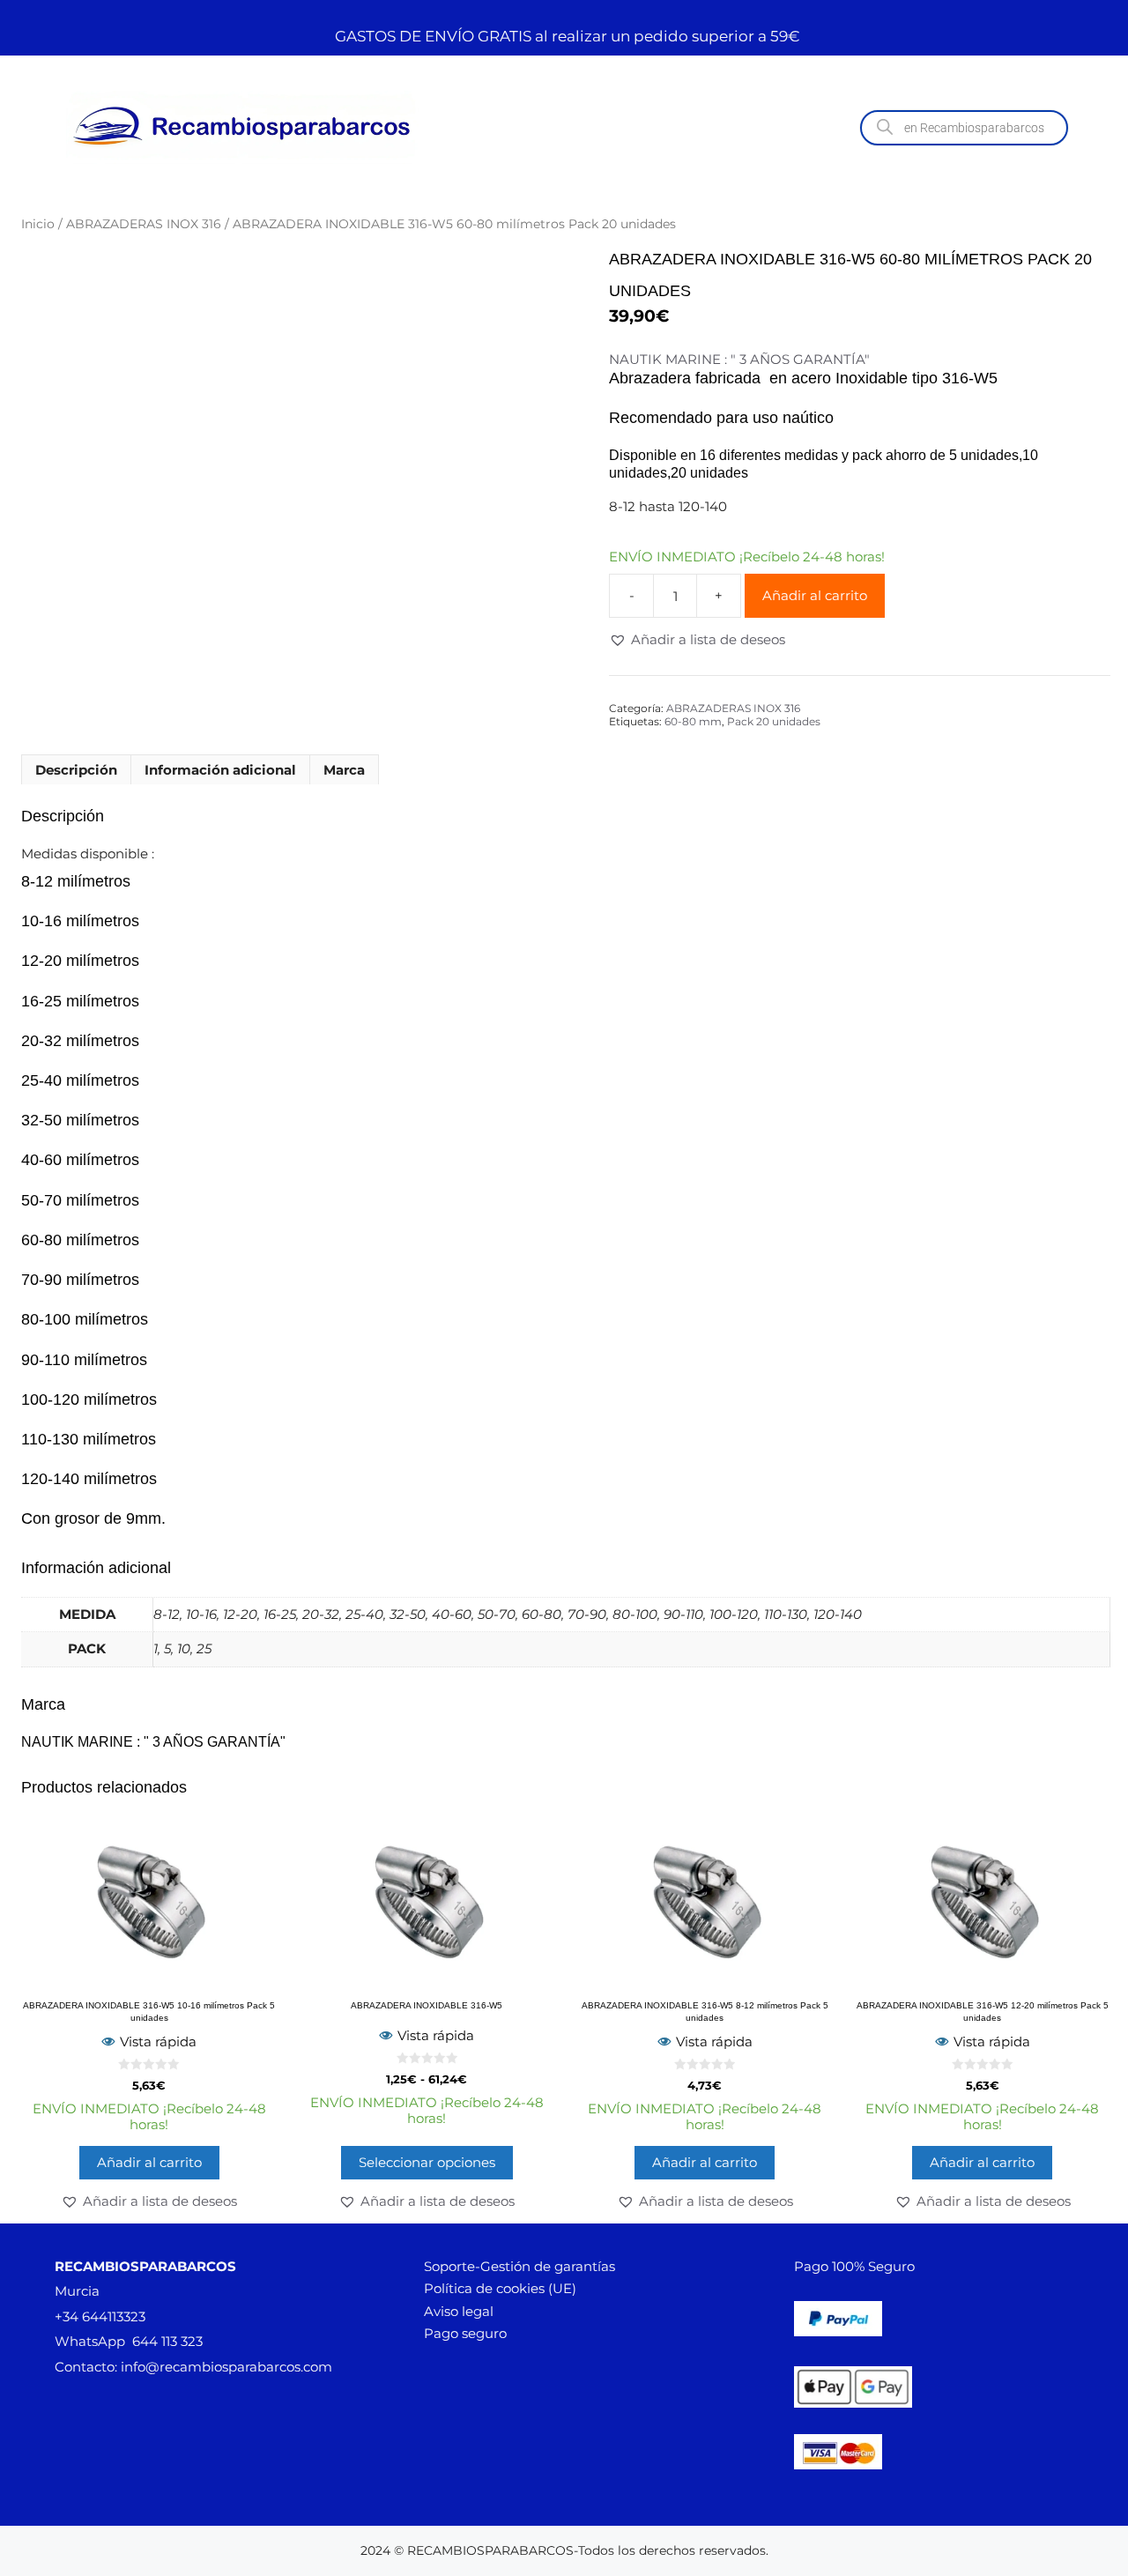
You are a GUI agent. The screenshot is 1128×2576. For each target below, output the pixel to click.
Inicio (38, 224)
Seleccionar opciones (427, 2162)
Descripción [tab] (76, 770)
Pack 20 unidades (774, 721)
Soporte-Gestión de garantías (519, 2266)
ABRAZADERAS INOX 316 (144, 224)
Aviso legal (459, 2311)
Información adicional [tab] (220, 770)
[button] (697, 640)
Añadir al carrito (815, 595)
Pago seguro (465, 2333)
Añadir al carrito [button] (149, 2162)
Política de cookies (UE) (500, 2288)
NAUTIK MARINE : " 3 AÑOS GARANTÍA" (739, 360)
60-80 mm (693, 721)
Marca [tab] (344, 770)
